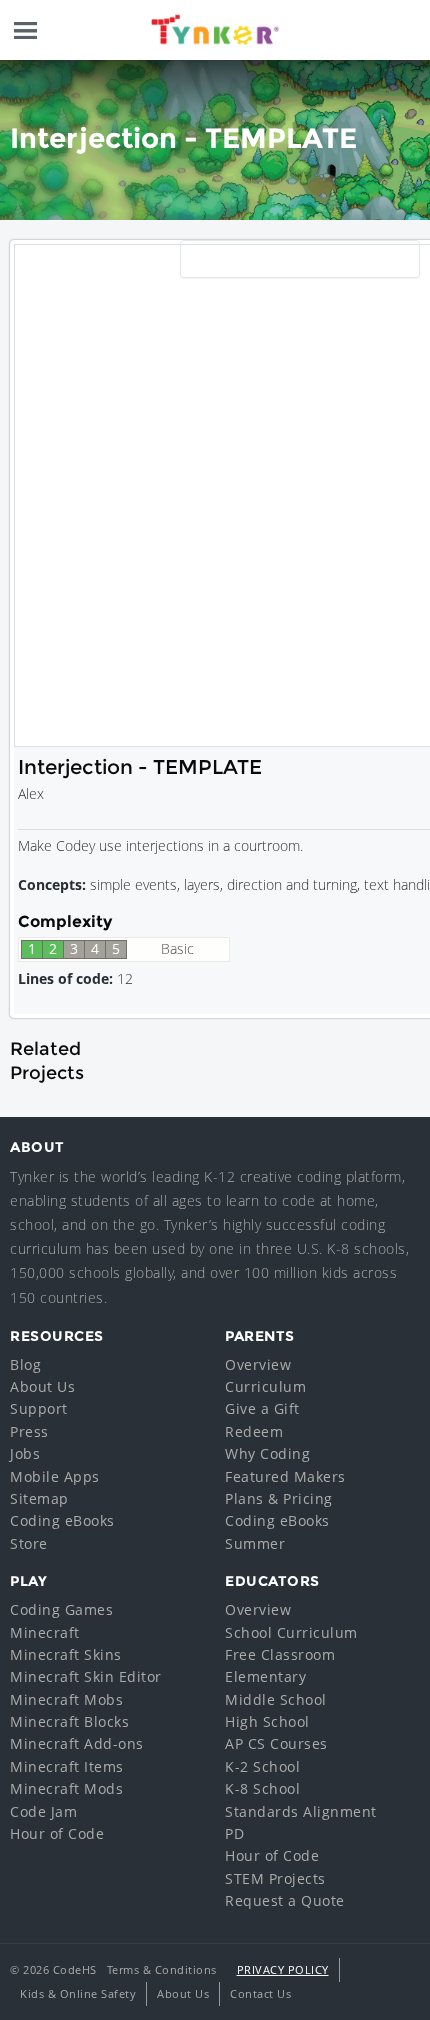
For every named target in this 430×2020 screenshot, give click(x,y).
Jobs (25, 1453)
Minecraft (45, 1632)
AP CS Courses (276, 1743)
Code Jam (43, 1811)
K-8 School (262, 1788)
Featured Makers (285, 1476)
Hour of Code (57, 1833)
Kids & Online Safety (78, 1993)
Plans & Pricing (279, 1498)
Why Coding (267, 1453)
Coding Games (61, 1609)
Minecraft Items (67, 1766)
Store (29, 1543)
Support (39, 1408)
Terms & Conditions (162, 1969)
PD (234, 1833)
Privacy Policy (283, 1969)
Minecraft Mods (66, 1788)
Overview (258, 1364)
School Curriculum (291, 1632)
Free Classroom (280, 1654)
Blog (25, 1364)
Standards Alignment (301, 1811)
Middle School (276, 1699)
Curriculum (265, 1386)
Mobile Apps (55, 1476)
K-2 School (262, 1766)
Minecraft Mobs (66, 1699)
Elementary (265, 1676)
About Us (42, 1386)
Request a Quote (285, 1900)
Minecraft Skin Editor (86, 1676)
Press (29, 1431)
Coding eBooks (62, 1520)
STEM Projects (275, 1878)
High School (267, 1721)
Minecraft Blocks (69, 1721)
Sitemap (39, 1498)
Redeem (254, 1431)
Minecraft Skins (66, 1654)
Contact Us (260, 1993)
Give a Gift (262, 1408)
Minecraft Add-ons (77, 1743)
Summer (255, 1543)
